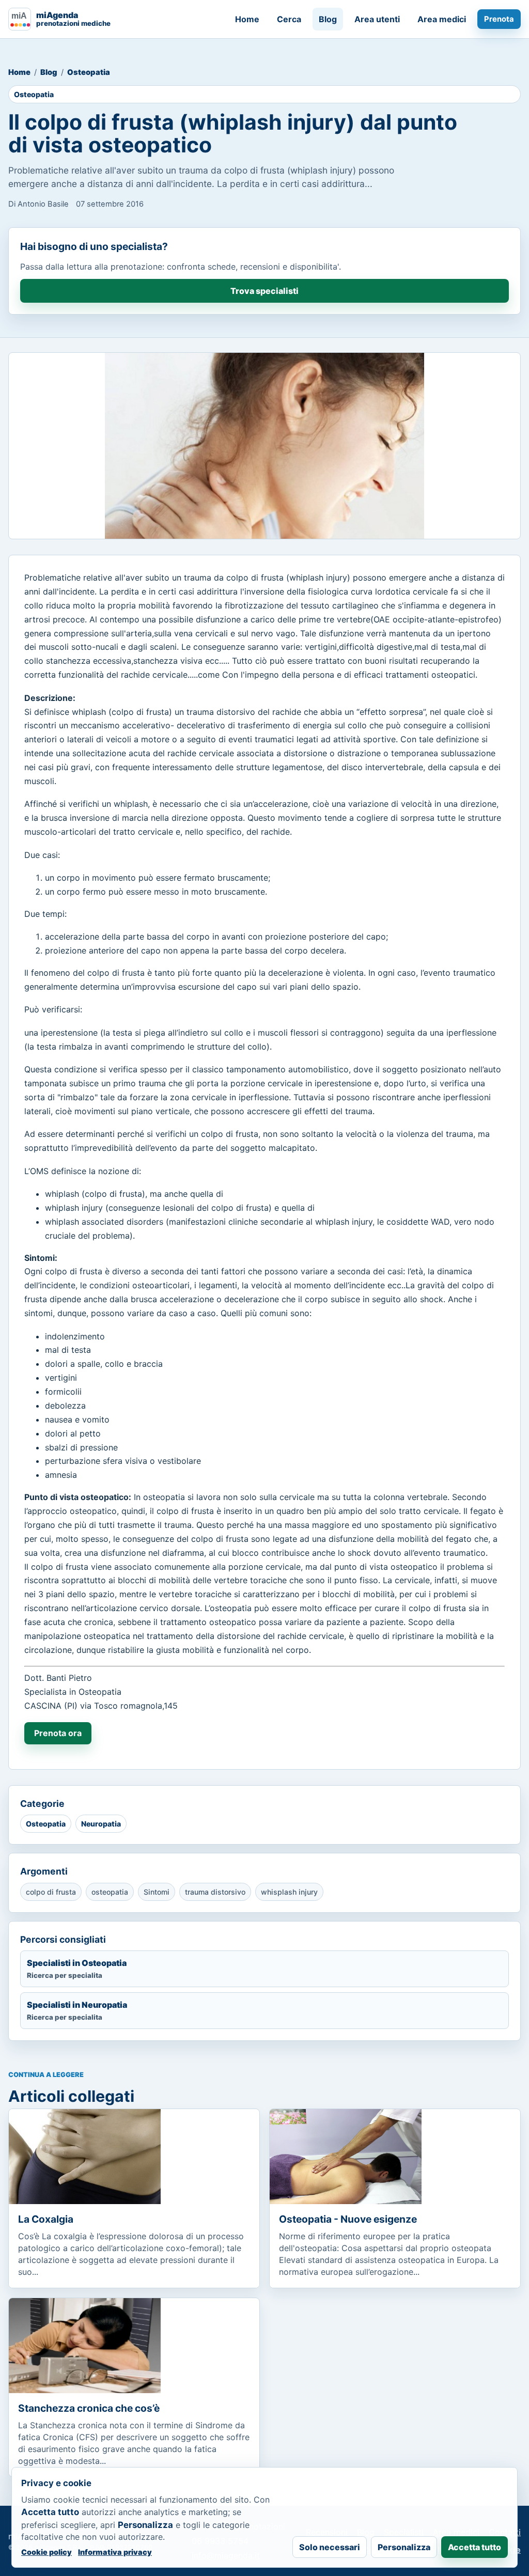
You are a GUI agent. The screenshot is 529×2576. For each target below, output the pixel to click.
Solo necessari (330, 2547)
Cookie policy (46, 2552)
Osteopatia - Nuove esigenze (348, 2219)
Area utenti (377, 19)
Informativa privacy (115, 2552)
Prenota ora (58, 1733)
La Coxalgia (46, 2219)
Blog (328, 19)
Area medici (442, 19)
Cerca (289, 19)
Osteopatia (89, 72)
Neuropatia (101, 1824)
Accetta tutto (474, 2547)
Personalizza (404, 2547)
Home (247, 19)
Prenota (499, 19)
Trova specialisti (264, 291)
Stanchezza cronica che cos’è (89, 2408)
